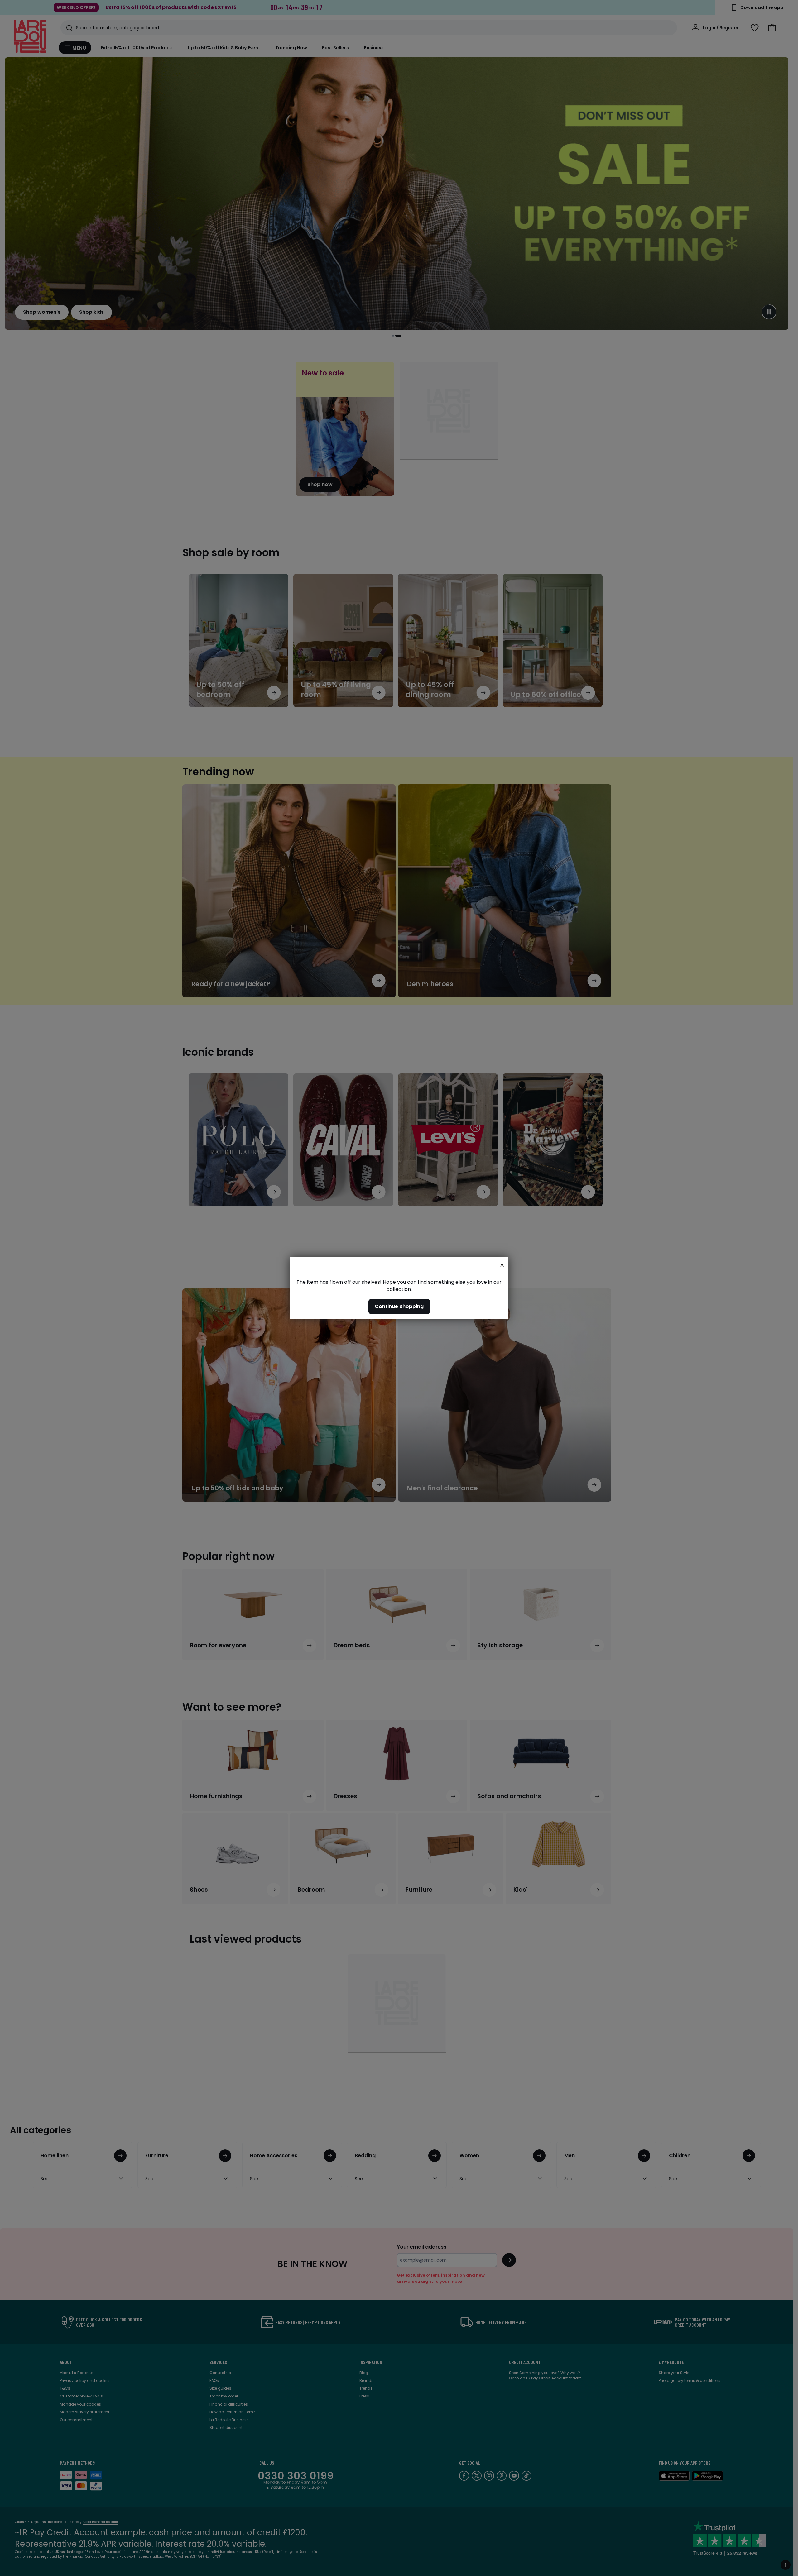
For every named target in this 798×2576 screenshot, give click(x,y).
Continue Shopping (399, 1307)
